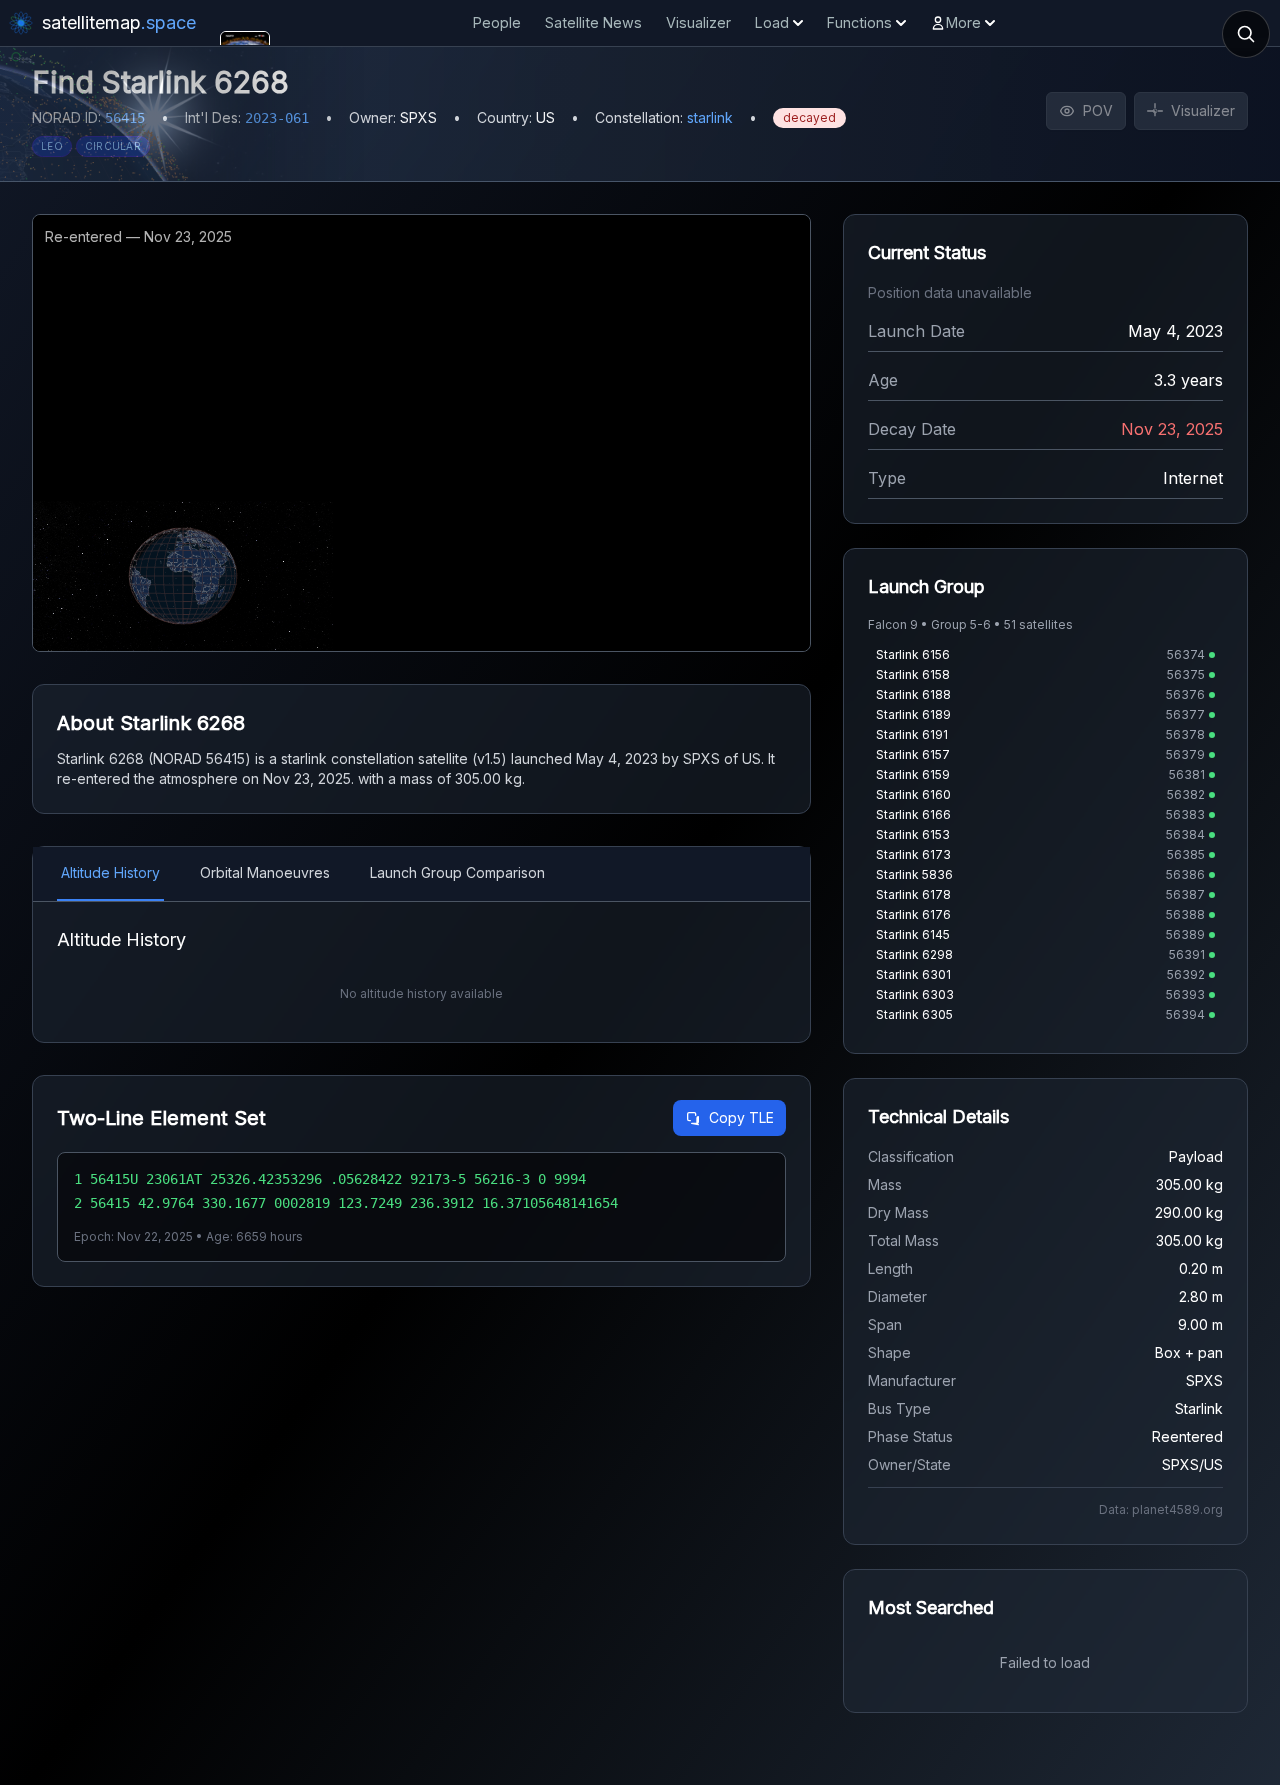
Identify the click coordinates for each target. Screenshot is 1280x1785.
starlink (710, 117)
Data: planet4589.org (1161, 1509)
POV (1098, 110)
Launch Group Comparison (457, 872)
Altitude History (110, 872)
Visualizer (698, 22)
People (497, 22)
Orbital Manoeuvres (265, 872)
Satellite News (593, 22)
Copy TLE (741, 1117)
